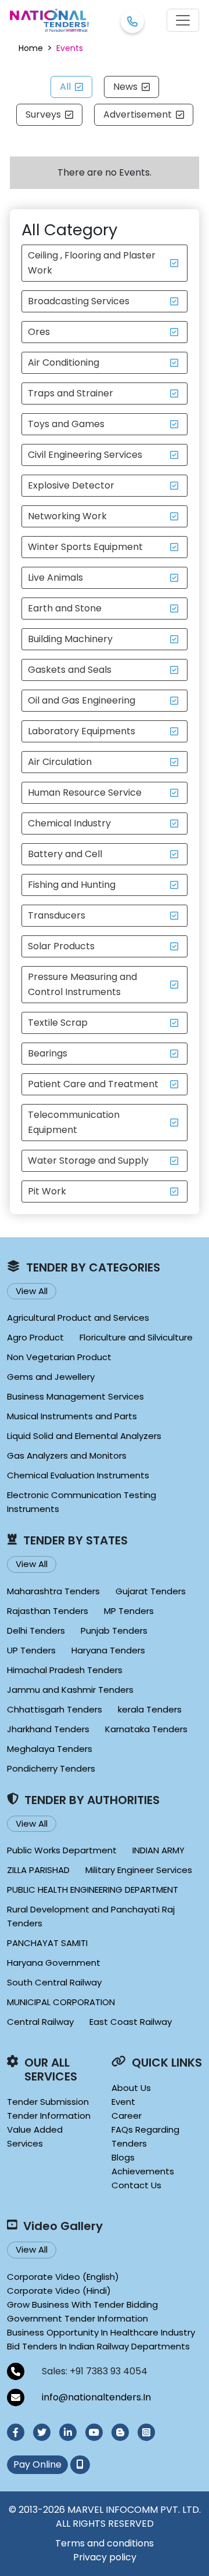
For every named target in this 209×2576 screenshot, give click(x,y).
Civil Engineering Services (85, 455)
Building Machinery (70, 639)
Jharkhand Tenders (48, 1729)
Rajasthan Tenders (48, 1611)
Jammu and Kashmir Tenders (70, 1690)
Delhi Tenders (36, 1631)
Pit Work (47, 1191)
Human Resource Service (85, 793)
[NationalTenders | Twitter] (42, 2432)
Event (123, 2102)
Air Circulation (60, 762)
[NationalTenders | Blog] (120, 2432)
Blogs (123, 2157)
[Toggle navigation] (183, 20)
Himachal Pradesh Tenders (65, 1670)
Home (31, 48)
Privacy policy (105, 2557)
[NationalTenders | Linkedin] (68, 2432)
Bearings (48, 1053)
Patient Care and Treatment (93, 1084)
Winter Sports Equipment (85, 547)
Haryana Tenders (108, 1650)
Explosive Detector (71, 485)
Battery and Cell (65, 854)
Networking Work (67, 516)
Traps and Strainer (71, 393)
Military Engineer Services (139, 1870)
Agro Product (35, 1337)
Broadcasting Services (79, 301)
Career (127, 2116)
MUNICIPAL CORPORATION (61, 2002)
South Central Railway (54, 1982)
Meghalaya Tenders (50, 1749)
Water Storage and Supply (88, 1161)
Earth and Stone (65, 608)
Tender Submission (48, 2102)
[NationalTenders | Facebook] (16, 2432)
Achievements (143, 2171)
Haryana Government (54, 1963)
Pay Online (37, 2464)
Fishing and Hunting (72, 885)
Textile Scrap (58, 1023)
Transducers (57, 915)
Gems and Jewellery (51, 1377)
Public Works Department (62, 1850)
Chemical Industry (69, 823)
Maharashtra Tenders (53, 1591)
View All (32, 1291)
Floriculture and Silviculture (136, 1337)
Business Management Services (75, 1396)
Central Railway (40, 2022)
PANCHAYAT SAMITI (47, 1943)
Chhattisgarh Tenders (55, 1709)
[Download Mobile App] (80, 2465)
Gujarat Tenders (151, 1591)
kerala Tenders (150, 1709)
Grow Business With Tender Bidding (82, 2304)
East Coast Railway (131, 2022)
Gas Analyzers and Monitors (67, 1455)
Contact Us (136, 2185)
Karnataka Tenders (146, 1729)
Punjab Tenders (114, 1631)
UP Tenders (31, 1650)
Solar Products (61, 946)
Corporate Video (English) (63, 2277)
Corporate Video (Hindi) (59, 2291)
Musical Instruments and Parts (72, 1416)
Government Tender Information (78, 2318)
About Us (131, 2088)
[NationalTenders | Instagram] (146, 2432)
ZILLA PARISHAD (38, 1870)
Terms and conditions (105, 2543)
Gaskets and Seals (70, 670)
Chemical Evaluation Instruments (78, 1475)
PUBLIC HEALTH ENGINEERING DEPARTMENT (93, 1890)
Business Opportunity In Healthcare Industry (101, 2332)
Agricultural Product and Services (78, 1318)
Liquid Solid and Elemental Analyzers (84, 1436)
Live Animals (55, 577)
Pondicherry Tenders (51, 1768)
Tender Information (49, 2116)
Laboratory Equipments (82, 731)
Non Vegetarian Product (59, 1357)
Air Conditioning (64, 362)
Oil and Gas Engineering (82, 700)
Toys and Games (66, 424)
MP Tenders (129, 1611)
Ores (39, 332)
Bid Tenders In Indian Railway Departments (98, 2346)
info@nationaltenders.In (96, 2397)
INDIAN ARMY (158, 1850)
